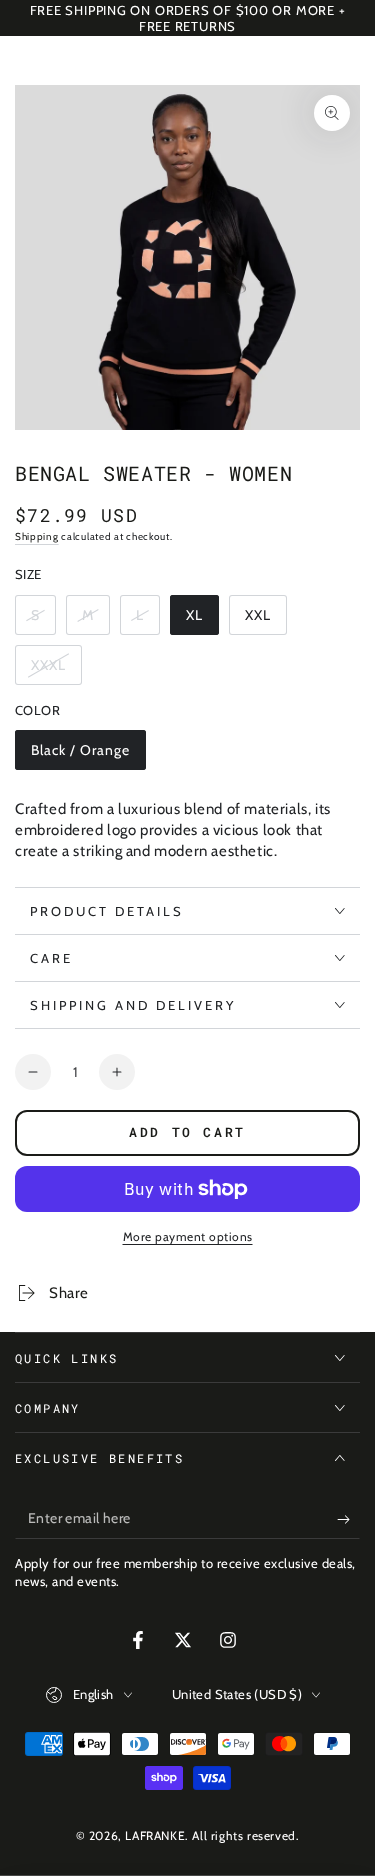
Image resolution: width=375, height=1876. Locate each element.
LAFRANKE (155, 1835)
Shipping (37, 536)
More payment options (188, 1236)
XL (202, 620)
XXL (265, 620)
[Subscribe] (348, 1519)
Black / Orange (80, 755)
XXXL (56, 670)
